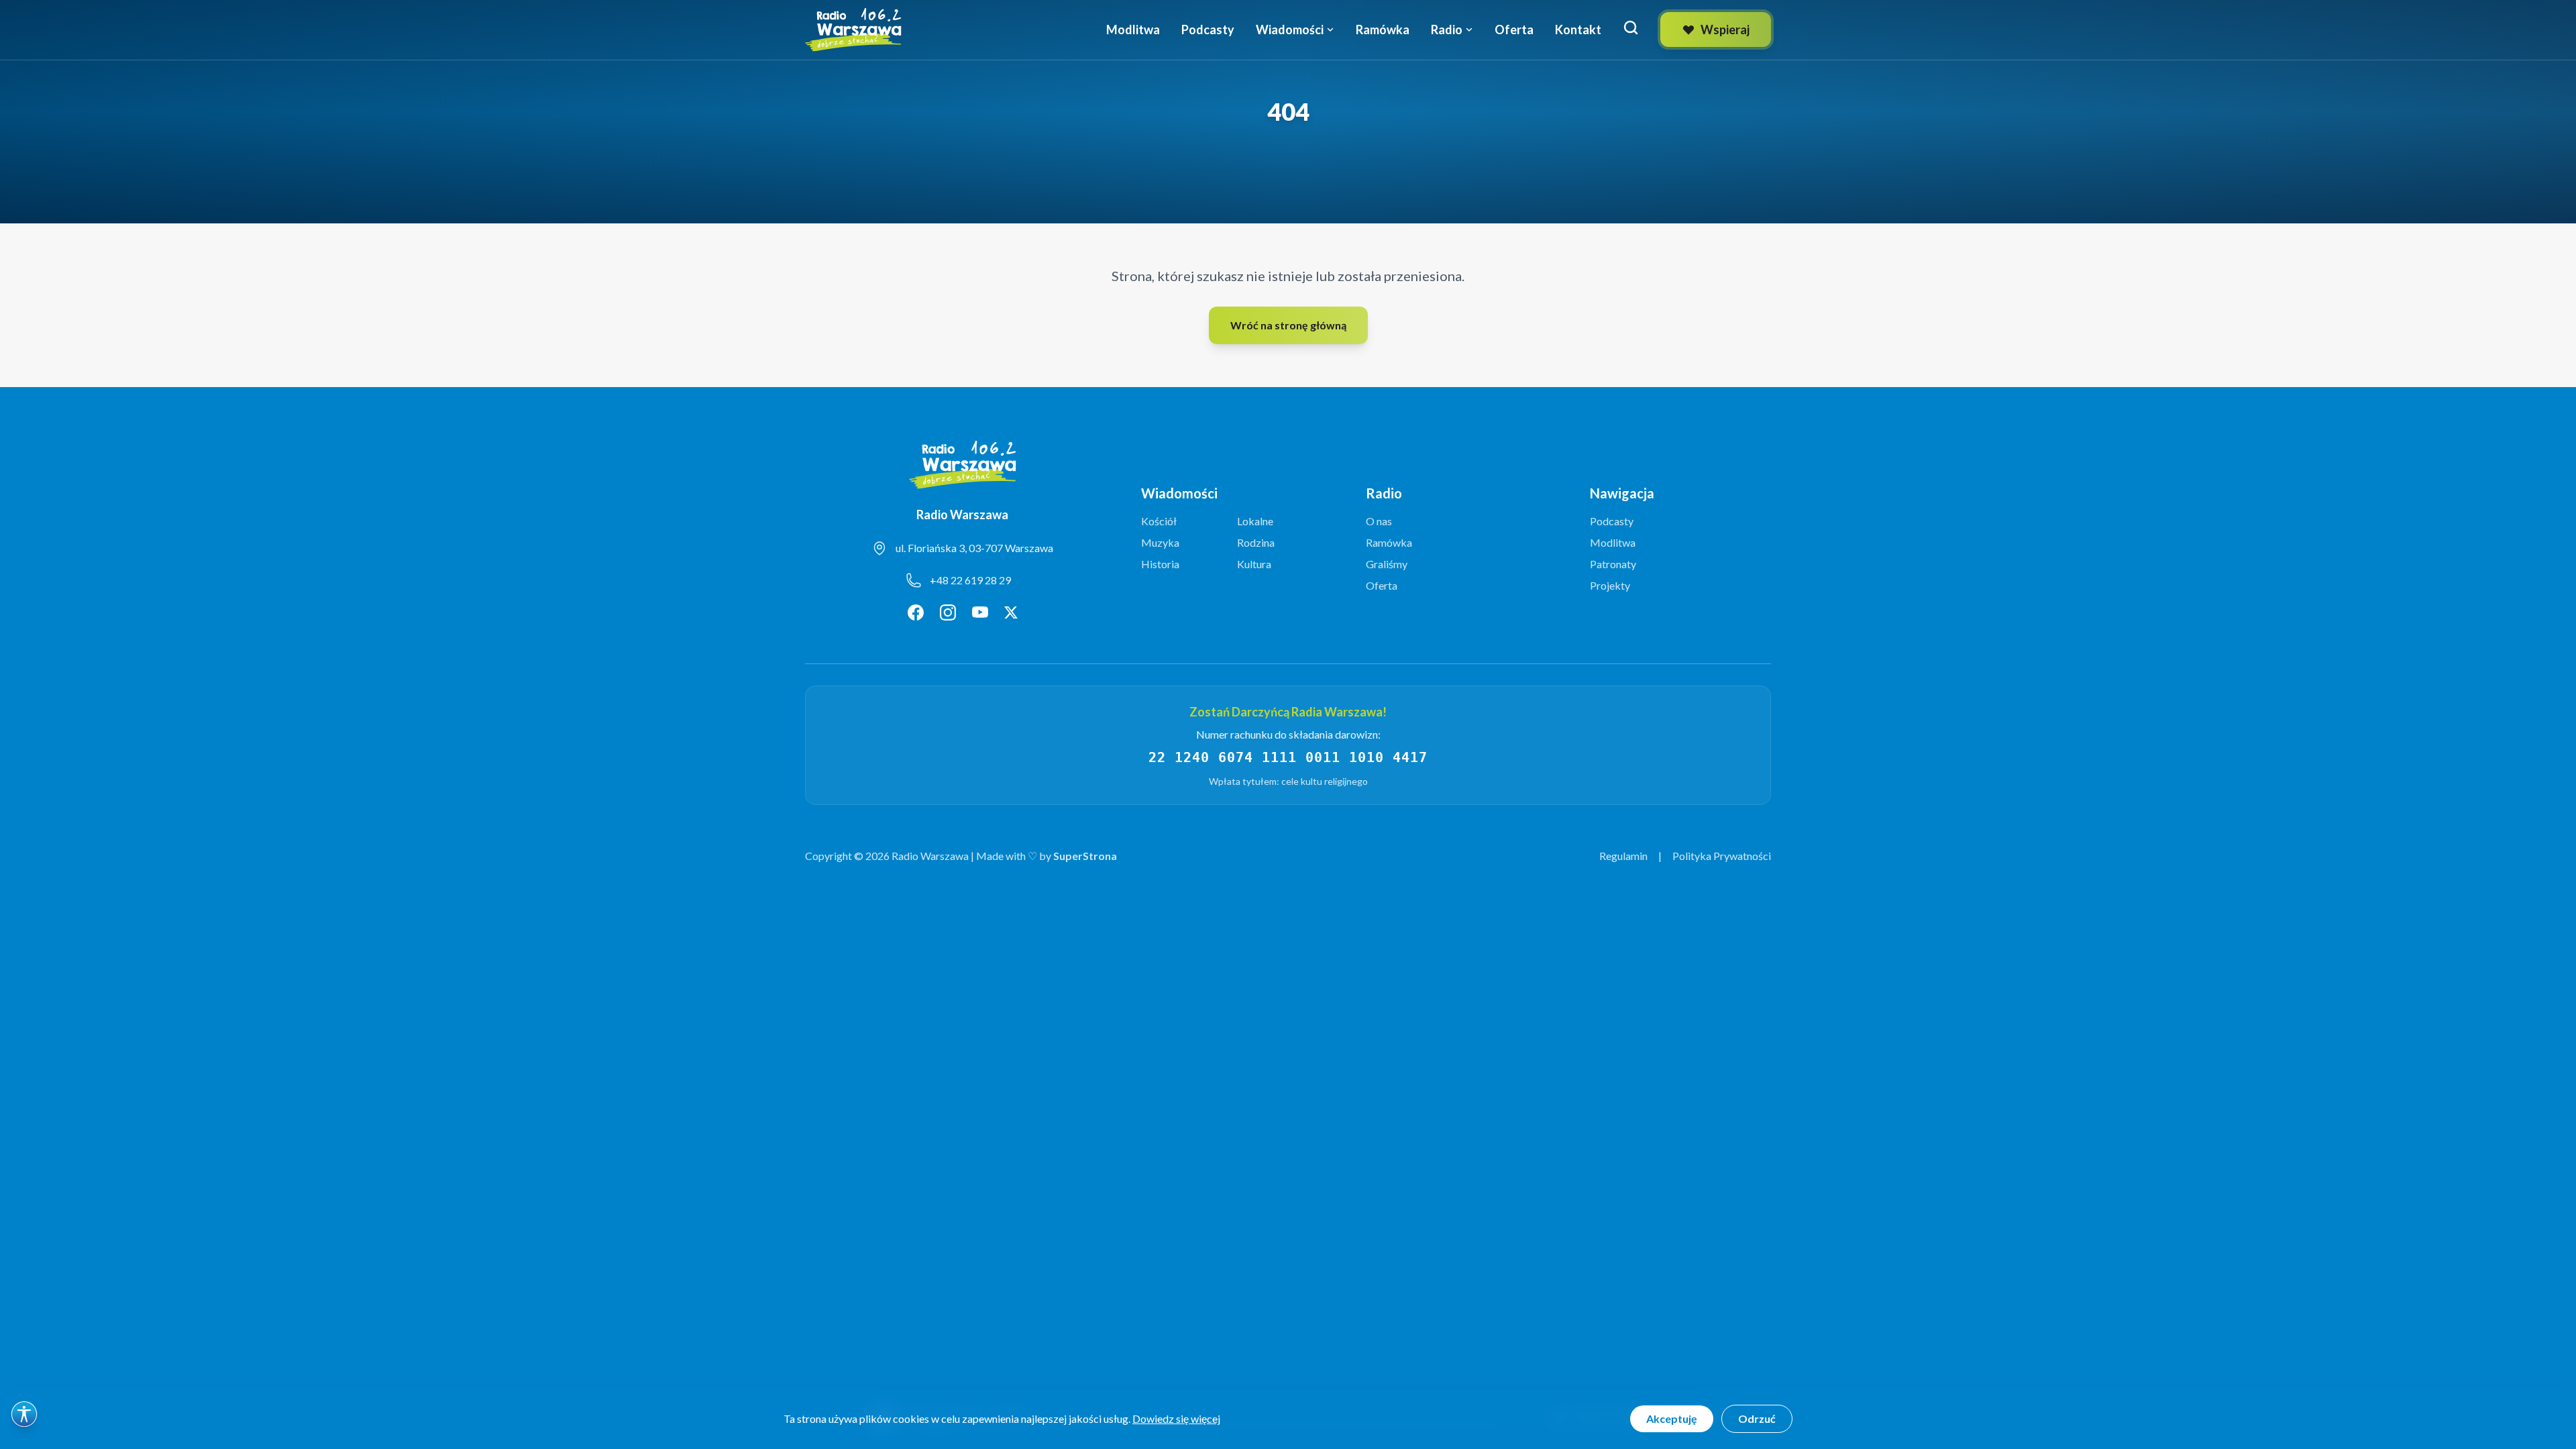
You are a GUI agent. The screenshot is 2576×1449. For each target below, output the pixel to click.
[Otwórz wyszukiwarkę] (1631, 28)
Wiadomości (1290, 30)
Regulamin (1623, 856)
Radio (1447, 30)
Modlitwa (1133, 30)
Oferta (1514, 30)
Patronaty (1613, 564)
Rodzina (1256, 542)
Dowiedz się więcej (1176, 1418)
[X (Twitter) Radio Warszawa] (1011, 612)
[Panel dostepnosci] (24, 1414)
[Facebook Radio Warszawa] (916, 612)
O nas (1379, 521)
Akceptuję (1672, 1418)
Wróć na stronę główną (1288, 325)
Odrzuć (1757, 1418)
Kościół (1159, 521)
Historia (1160, 564)
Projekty (1610, 585)
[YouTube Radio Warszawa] (980, 612)
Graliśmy (1387, 564)
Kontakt (1578, 30)
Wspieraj (1725, 30)
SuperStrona (1085, 856)
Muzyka (1160, 542)
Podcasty (1208, 30)
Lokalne (1255, 521)
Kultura (1254, 564)
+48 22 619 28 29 (970, 580)
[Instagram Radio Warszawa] (948, 612)
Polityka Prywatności (1722, 856)
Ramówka (1383, 30)
